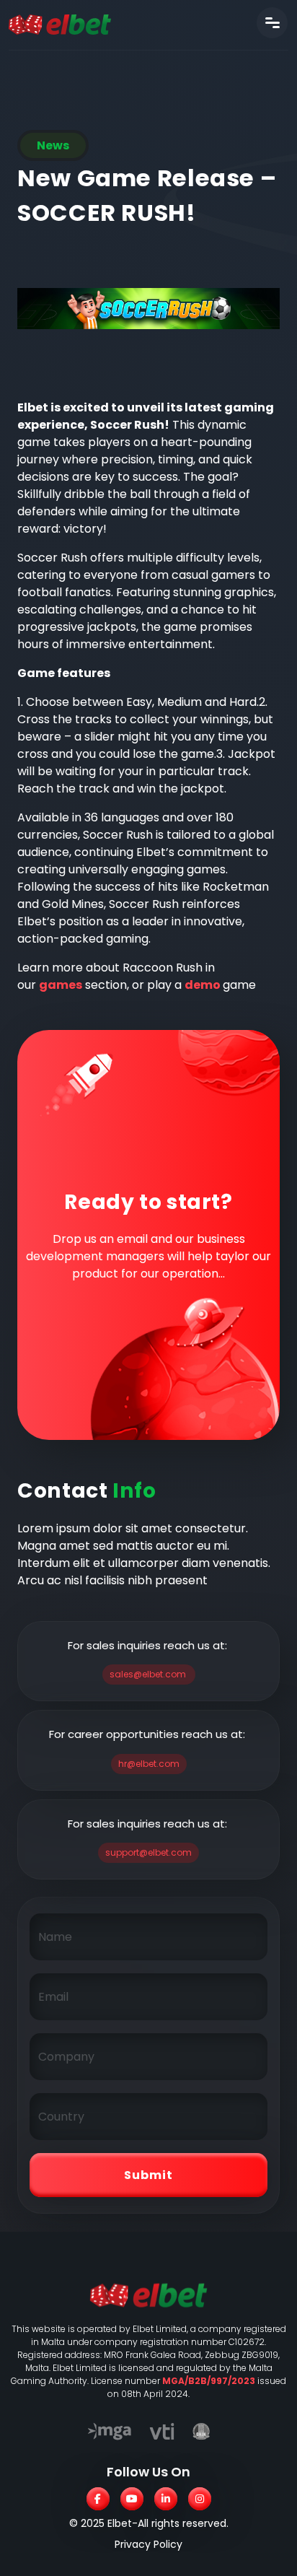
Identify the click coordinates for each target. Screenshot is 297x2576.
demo (204, 985)
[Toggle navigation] (272, 23)
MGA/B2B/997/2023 (209, 2381)
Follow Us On (148, 2472)
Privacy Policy (148, 2544)
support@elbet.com (148, 1852)
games (61, 985)
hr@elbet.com (149, 1764)
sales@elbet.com (148, 1674)
